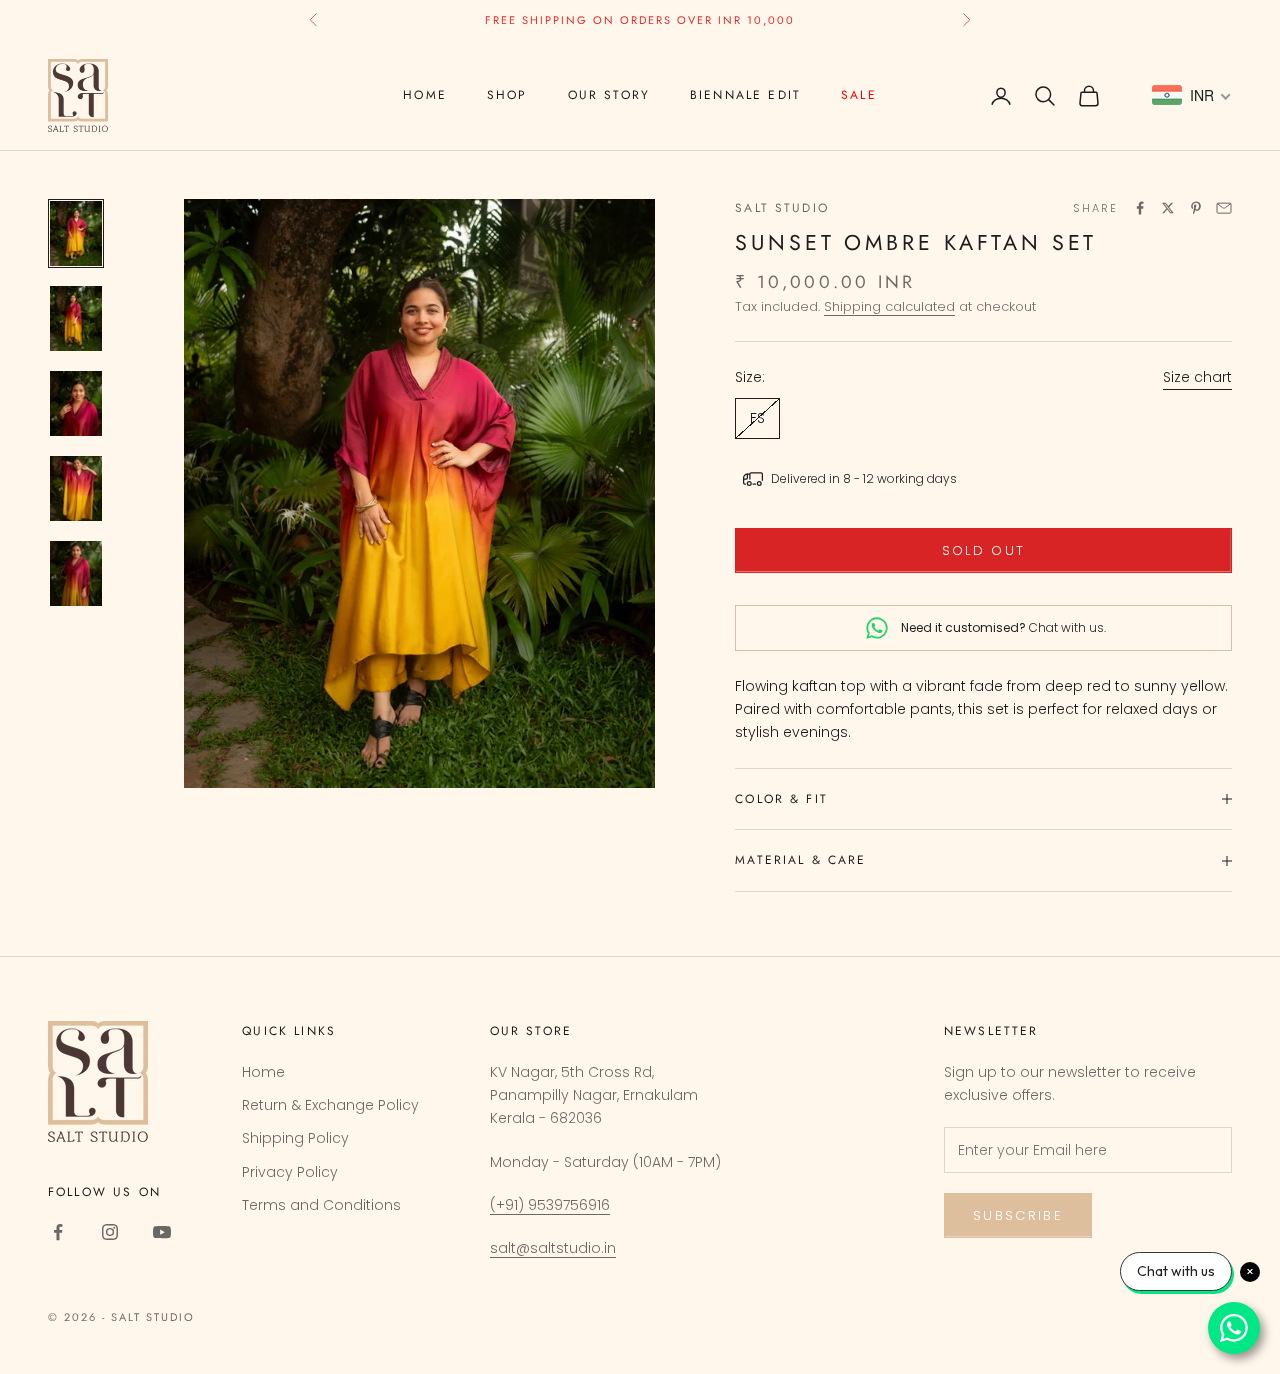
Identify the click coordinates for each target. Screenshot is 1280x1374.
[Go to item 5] (76, 573)
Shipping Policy (295, 1138)
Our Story (609, 95)
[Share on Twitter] (1168, 208)
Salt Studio (782, 208)
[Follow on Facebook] (58, 1232)
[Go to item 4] (76, 488)
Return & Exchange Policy (330, 1105)
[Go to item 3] (76, 403)
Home (425, 95)
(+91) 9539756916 (550, 1205)
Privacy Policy (290, 1172)
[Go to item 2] (76, 318)
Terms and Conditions (321, 1205)
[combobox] (1192, 96)
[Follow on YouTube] (162, 1232)
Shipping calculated (889, 306)
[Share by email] (1224, 208)
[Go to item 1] (76, 233)
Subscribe (1018, 1215)
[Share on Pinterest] (1196, 208)
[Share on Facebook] (1140, 208)
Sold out (984, 550)
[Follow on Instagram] (110, 1232)
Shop (507, 95)
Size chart (1197, 377)
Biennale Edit (745, 95)
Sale (859, 95)
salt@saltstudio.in (553, 1248)
